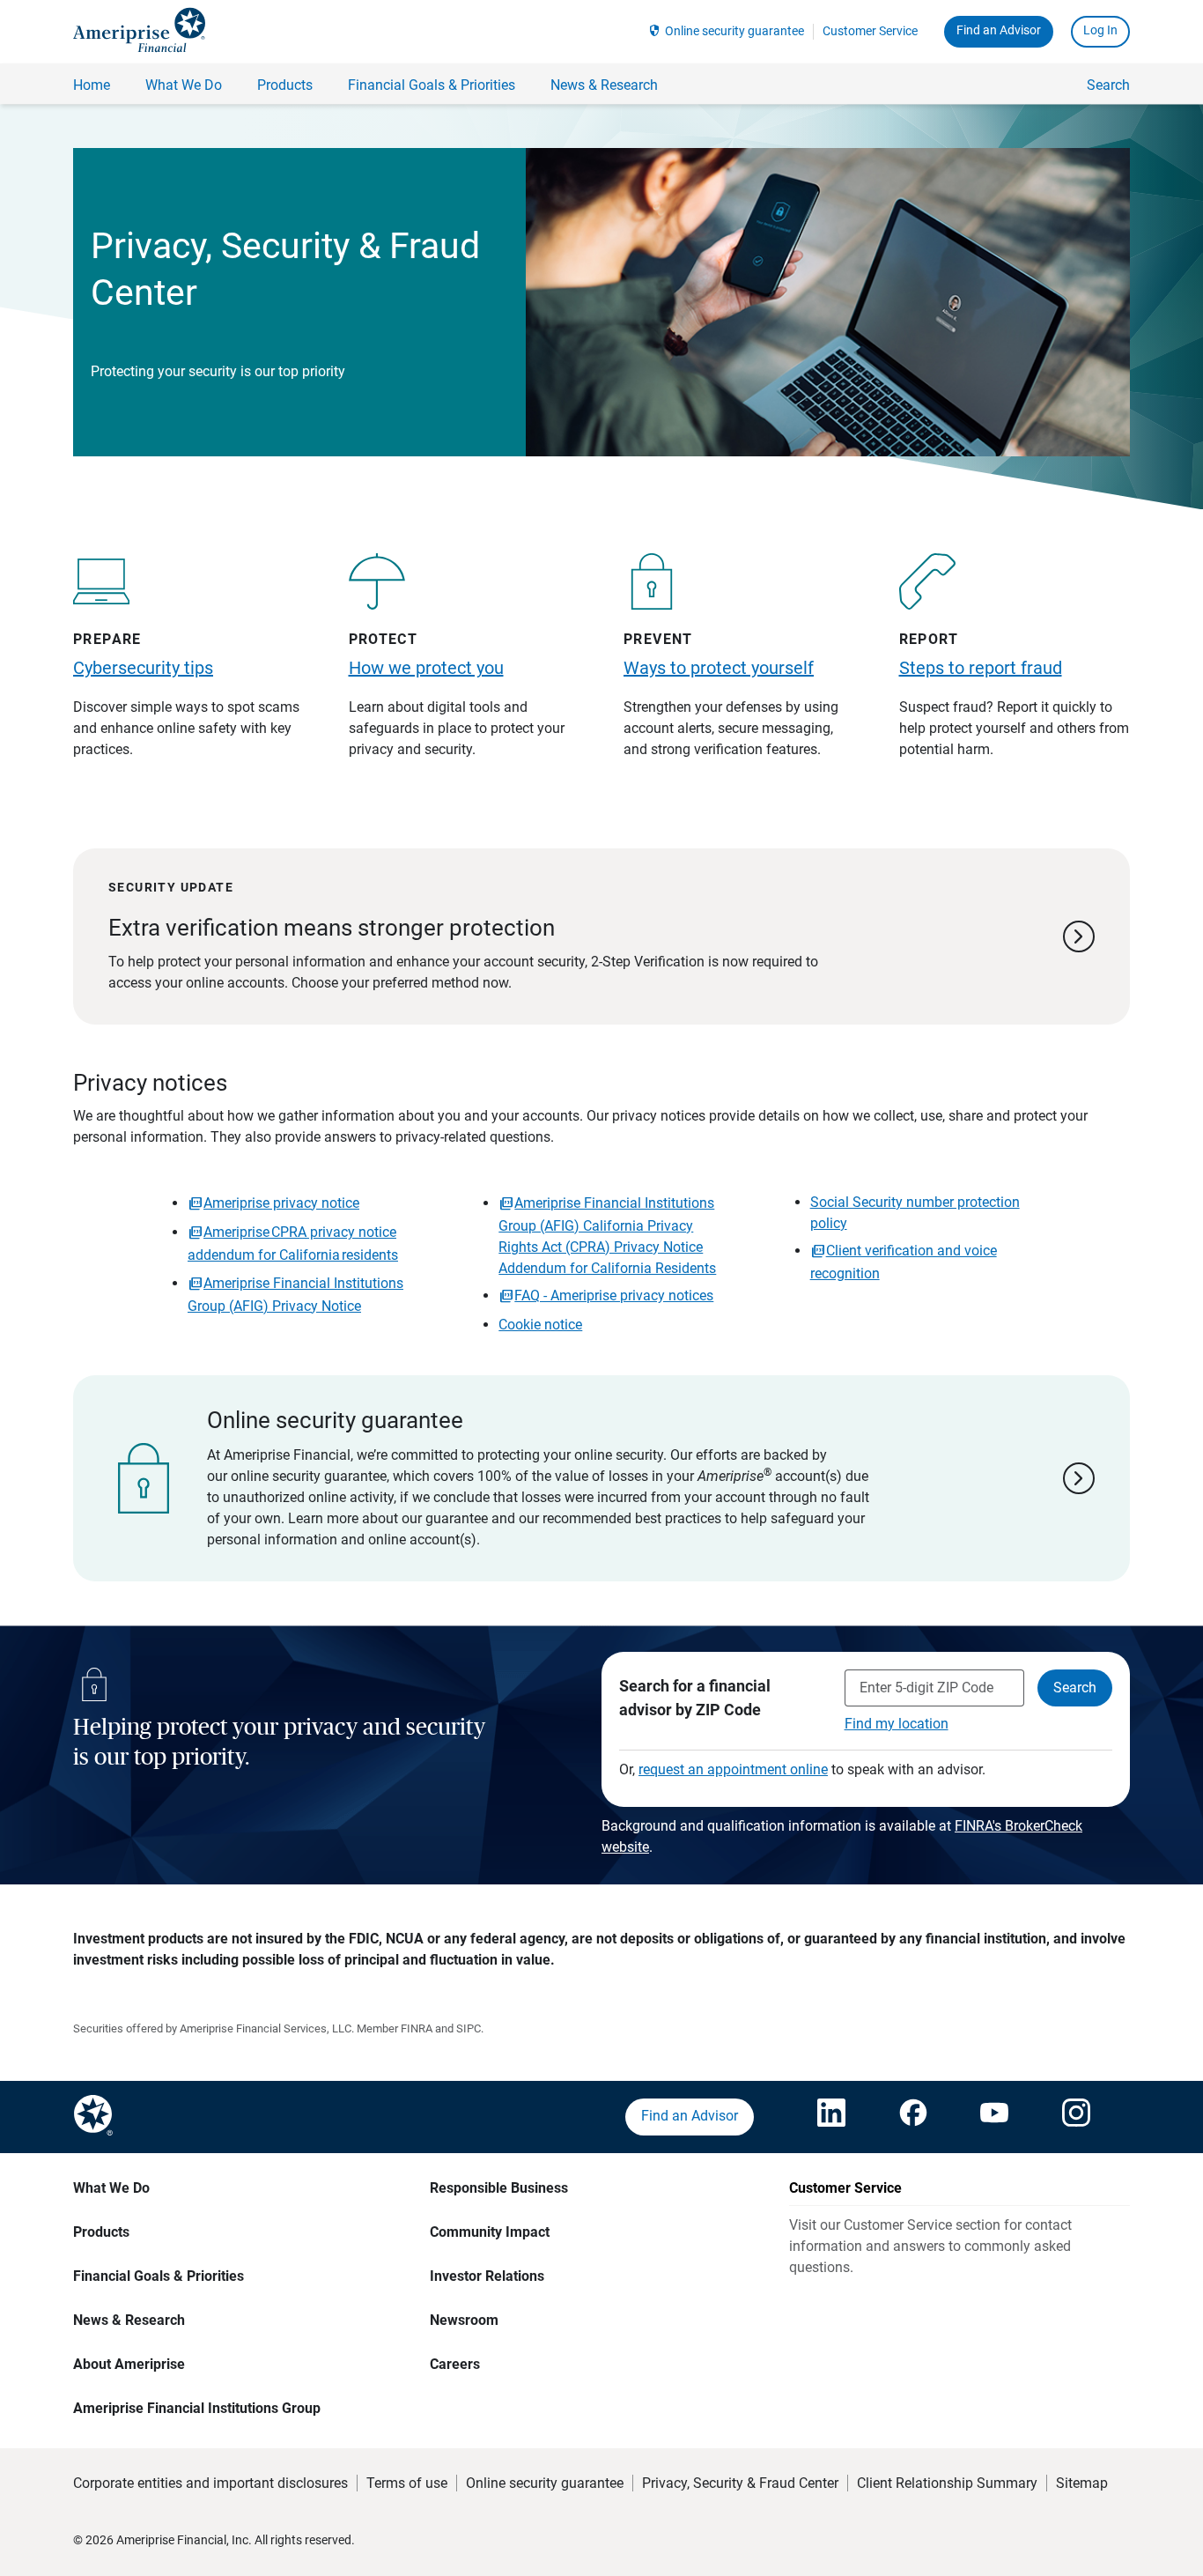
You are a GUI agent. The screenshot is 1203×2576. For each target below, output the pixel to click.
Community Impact (490, 2232)
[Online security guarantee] (601, 1478)
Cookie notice (540, 1325)
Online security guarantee (734, 31)
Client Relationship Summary (947, 2483)
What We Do (111, 2188)
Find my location (897, 1724)
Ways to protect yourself (719, 668)
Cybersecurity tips (143, 668)
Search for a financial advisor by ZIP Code (695, 1698)
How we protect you (426, 668)
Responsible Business (499, 2188)
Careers (455, 2364)
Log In (1100, 30)
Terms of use (407, 2483)
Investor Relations (487, 2276)
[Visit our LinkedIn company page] (831, 2117)
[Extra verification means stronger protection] (601, 936)
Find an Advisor (999, 30)
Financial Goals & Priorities (159, 2276)
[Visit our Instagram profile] (1076, 2117)
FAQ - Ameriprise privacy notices (614, 1295)
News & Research (129, 2320)
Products (101, 2232)
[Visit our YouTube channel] (994, 2117)
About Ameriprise (129, 2364)
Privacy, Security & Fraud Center (740, 2483)
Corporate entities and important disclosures (210, 2483)
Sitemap (1082, 2483)
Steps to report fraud (981, 668)
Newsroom (464, 2320)
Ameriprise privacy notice (281, 1203)
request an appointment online (733, 1769)
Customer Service (870, 31)
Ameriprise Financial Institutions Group (197, 2408)
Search (1108, 85)
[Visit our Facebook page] (913, 2117)
